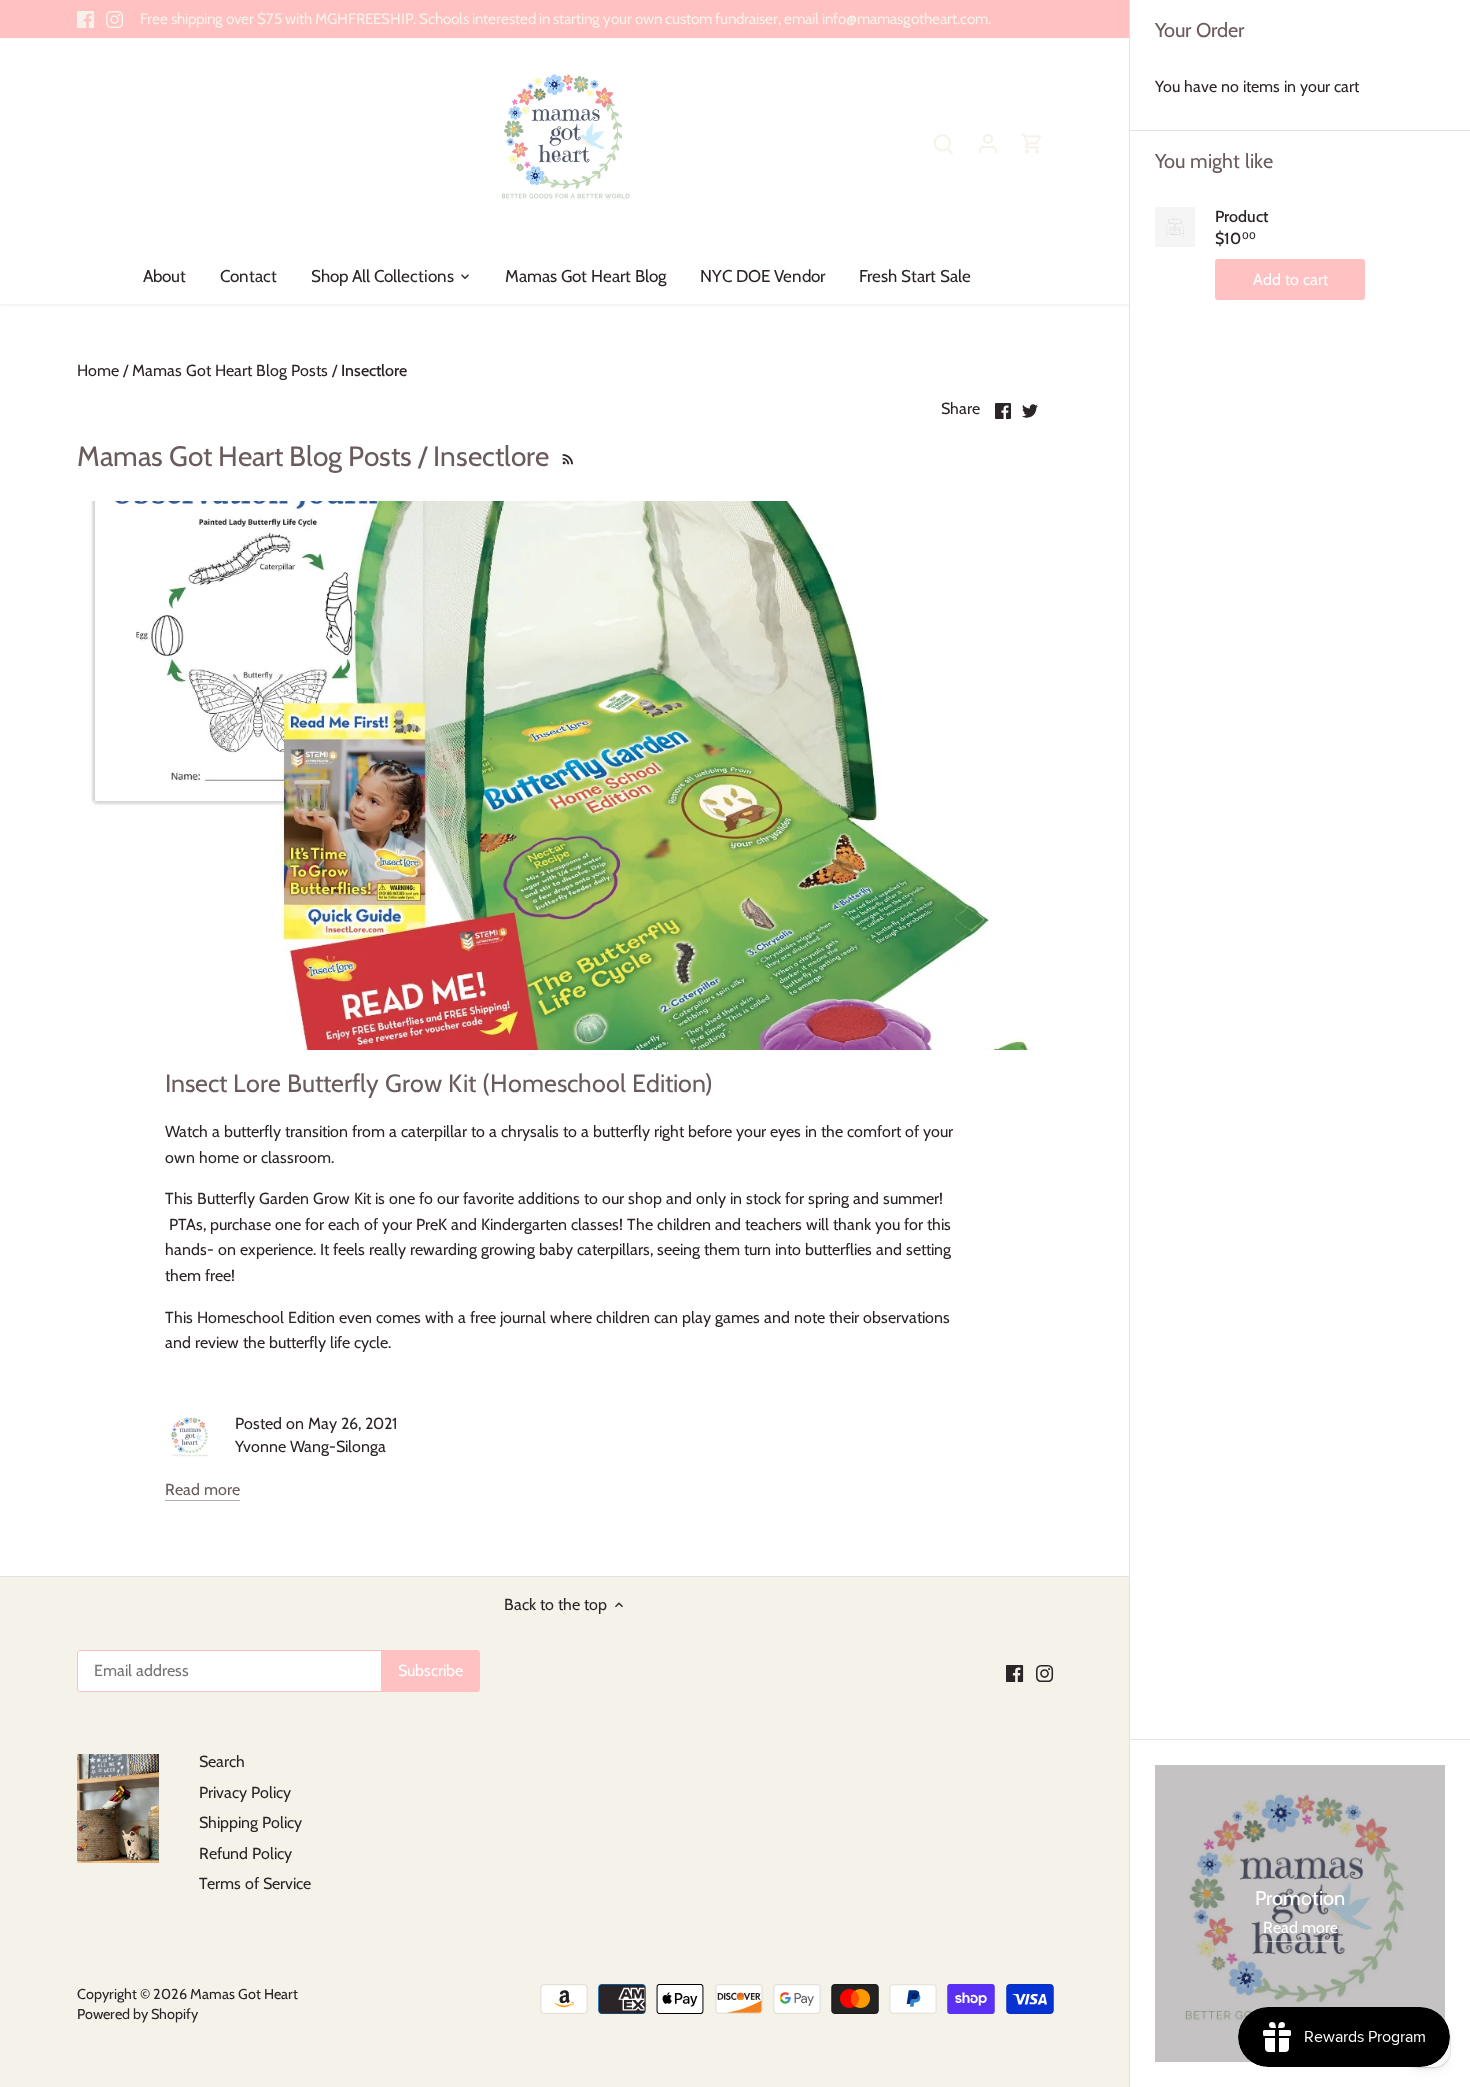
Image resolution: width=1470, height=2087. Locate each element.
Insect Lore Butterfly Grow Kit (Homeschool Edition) (439, 1083)
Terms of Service (255, 1883)
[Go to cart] (1032, 142)
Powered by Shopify (137, 2014)
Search (222, 1761)
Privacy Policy (245, 1792)
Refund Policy (245, 1853)
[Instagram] (114, 19)
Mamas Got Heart (244, 1994)
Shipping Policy (250, 1822)
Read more (202, 1489)
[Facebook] (85, 19)
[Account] (988, 142)
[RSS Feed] (566, 456)
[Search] (944, 142)
